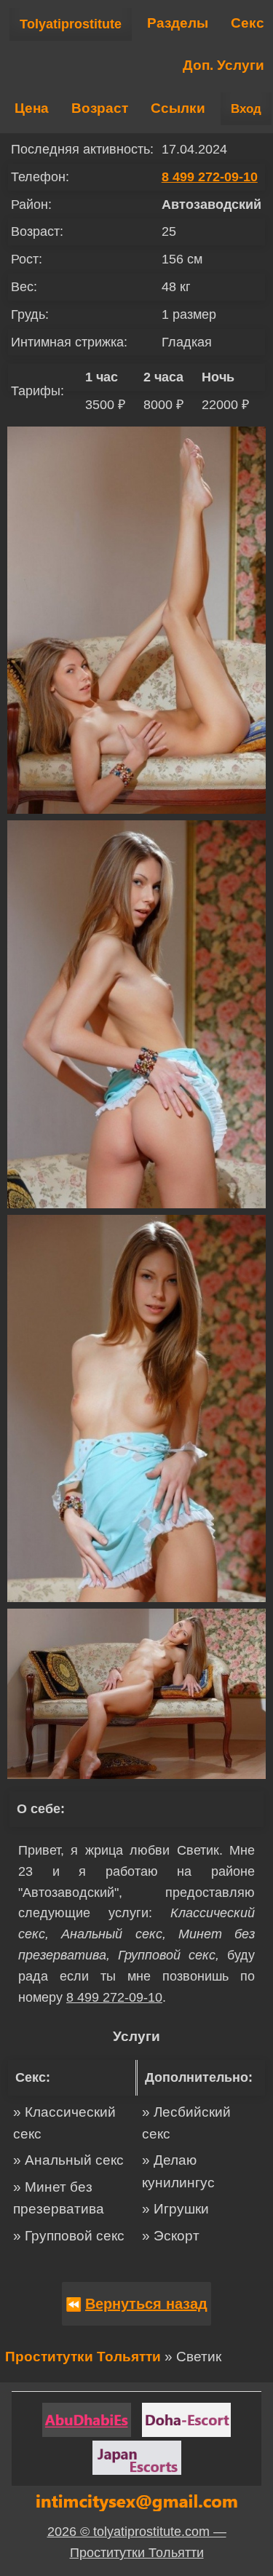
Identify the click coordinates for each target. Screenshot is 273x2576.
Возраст (100, 108)
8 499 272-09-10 (210, 177)
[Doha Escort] (186, 2420)
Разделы (178, 23)
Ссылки (178, 108)
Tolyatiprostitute (71, 24)
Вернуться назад (146, 2304)
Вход (246, 109)
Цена (32, 108)
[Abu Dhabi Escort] (87, 2420)
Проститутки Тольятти (83, 2357)
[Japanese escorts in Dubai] (137, 2458)
